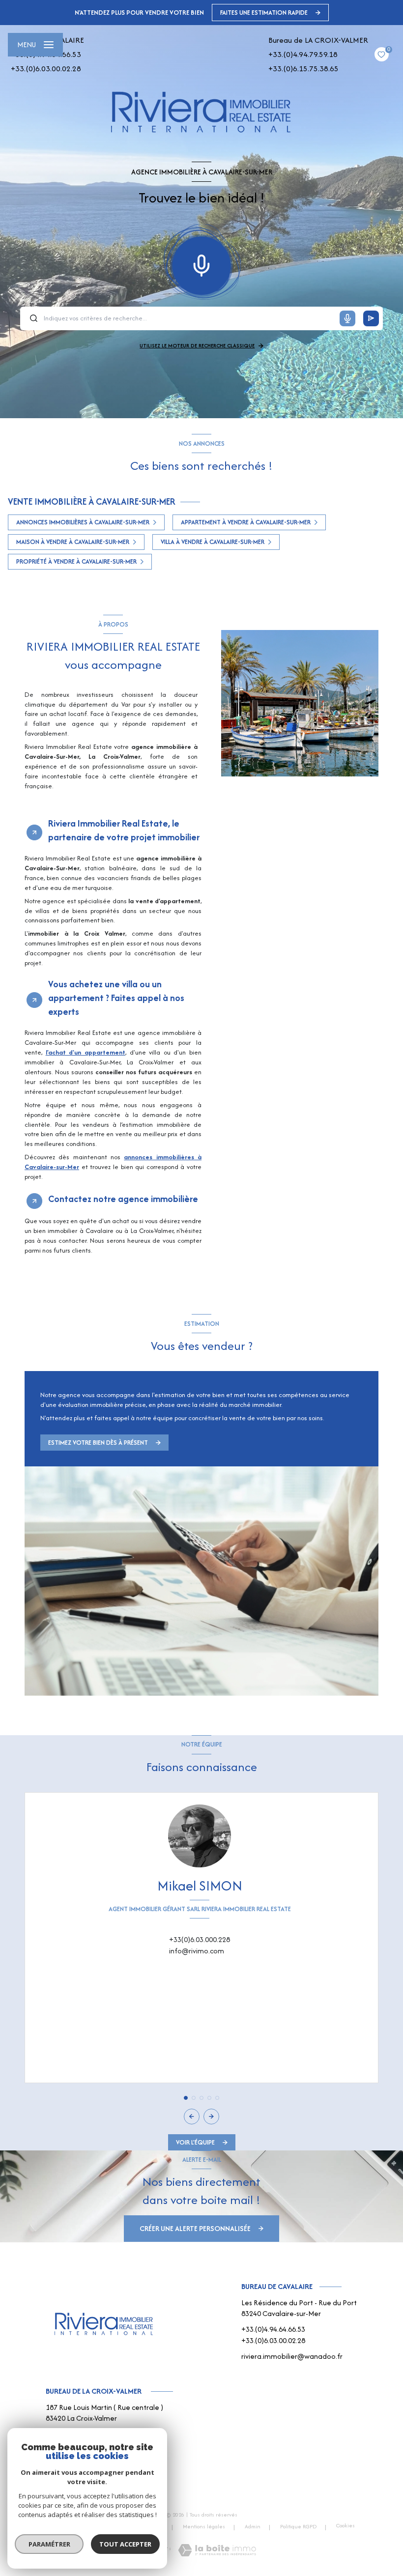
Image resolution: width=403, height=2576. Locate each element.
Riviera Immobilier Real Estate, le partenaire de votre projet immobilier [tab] (124, 830)
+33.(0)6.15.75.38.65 (303, 69)
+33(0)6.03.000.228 (200, 1939)
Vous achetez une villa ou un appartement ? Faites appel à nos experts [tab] (116, 998)
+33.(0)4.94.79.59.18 (303, 54)
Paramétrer (49, 2544)
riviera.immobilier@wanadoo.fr (292, 2356)
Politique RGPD (298, 2526)
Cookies (345, 2526)
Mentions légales (204, 2526)
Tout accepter (125, 2544)
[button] (211, 2117)
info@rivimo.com (197, 1951)
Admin (253, 2526)
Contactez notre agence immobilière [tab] (123, 1199)
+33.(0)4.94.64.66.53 (273, 2329)
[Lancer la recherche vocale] (201, 263)
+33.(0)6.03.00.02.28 (46, 69)
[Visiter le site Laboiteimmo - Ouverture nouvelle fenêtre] (217, 2550)
